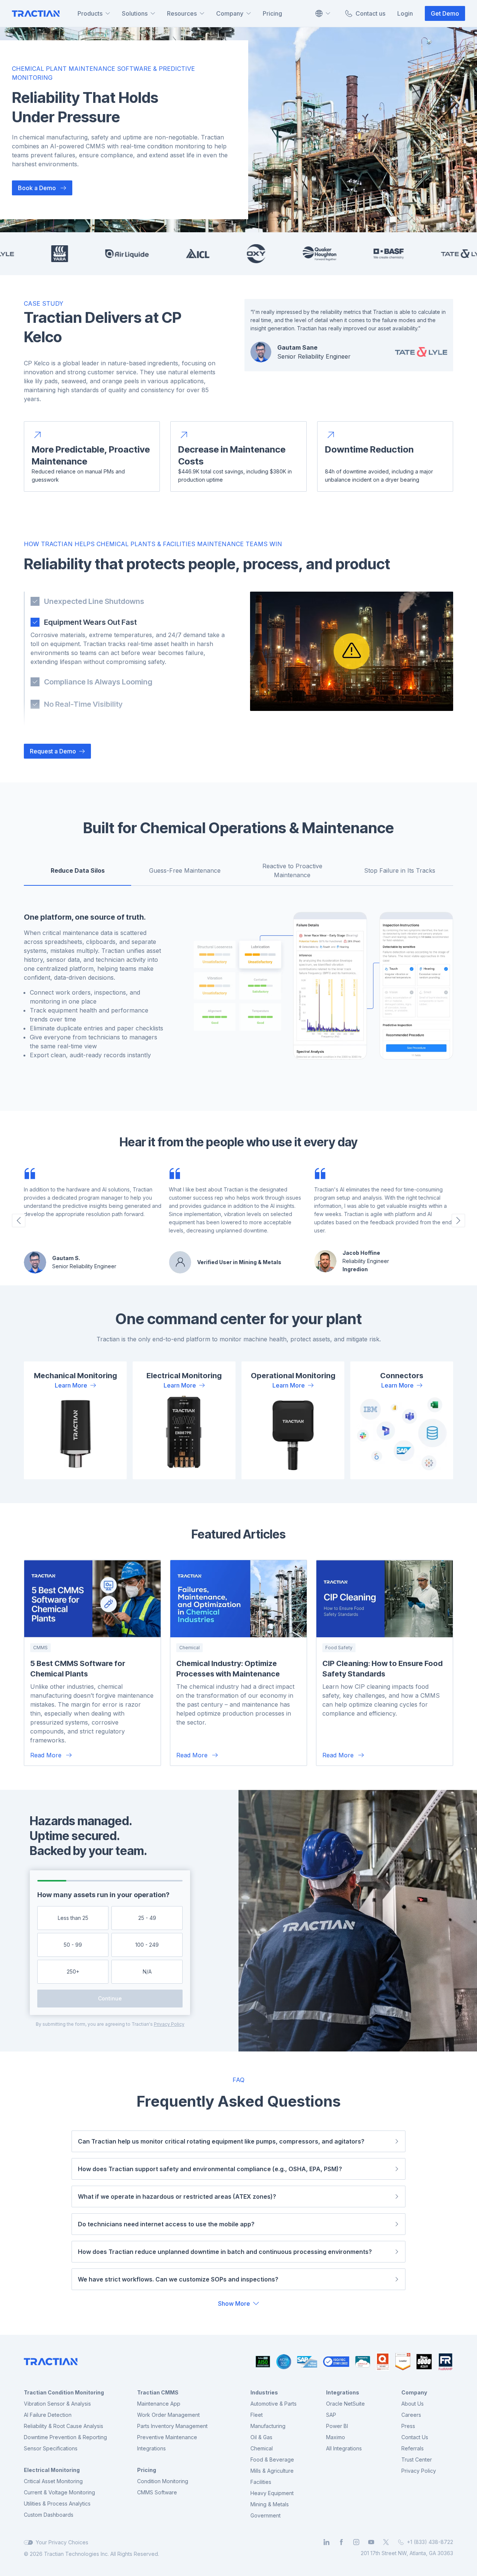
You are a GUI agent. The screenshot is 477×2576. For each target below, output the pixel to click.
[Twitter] (386, 2542)
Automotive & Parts (274, 2404)
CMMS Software (157, 2492)
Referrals (413, 2448)
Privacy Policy (169, 2024)
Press (408, 2426)
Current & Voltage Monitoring (59, 2492)
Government (266, 2515)
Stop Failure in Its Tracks (400, 870)
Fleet (257, 2415)
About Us (413, 2404)
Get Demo (445, 13)
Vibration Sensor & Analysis (57, 2404)
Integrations (151, 2448)
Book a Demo (37, 188)
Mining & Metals (270, 2504)
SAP (331, 2415)
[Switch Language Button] (322, 13)
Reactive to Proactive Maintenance (292, 870)
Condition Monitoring (163, 2481)
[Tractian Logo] (36, 14)
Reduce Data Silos (78, 870)
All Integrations (344, 2448)
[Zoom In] (320, 992)
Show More (234, 2303)
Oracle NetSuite (345, 2404)
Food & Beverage (272, 2460)
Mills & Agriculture (272, 2471)
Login (405, 13)
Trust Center (417, 2460)
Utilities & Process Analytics (57, 2503)
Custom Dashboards (49, 2515)
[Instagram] (356, 2542)
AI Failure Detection (48, 2415)
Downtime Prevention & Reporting (65, 2437)
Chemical (262, 2448)
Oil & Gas (261, 2437)
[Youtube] (371, 2542)
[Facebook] (341, 2542)
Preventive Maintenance (167, 2437)
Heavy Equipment (272, 2493)
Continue (110, 1998)
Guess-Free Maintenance (185, 870)
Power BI (337, 2426)
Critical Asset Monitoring (53, 2481)
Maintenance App (159, 2404)
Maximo (336, 2437)
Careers (411, 2415)
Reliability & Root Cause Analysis (64, 2426)
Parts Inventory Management (172, 2426)
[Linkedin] (326, 2542)
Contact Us (415, 2437)
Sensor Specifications (51, 2448)
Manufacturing (268, 2426)
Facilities (261, 2482)
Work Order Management (168, 2415)
